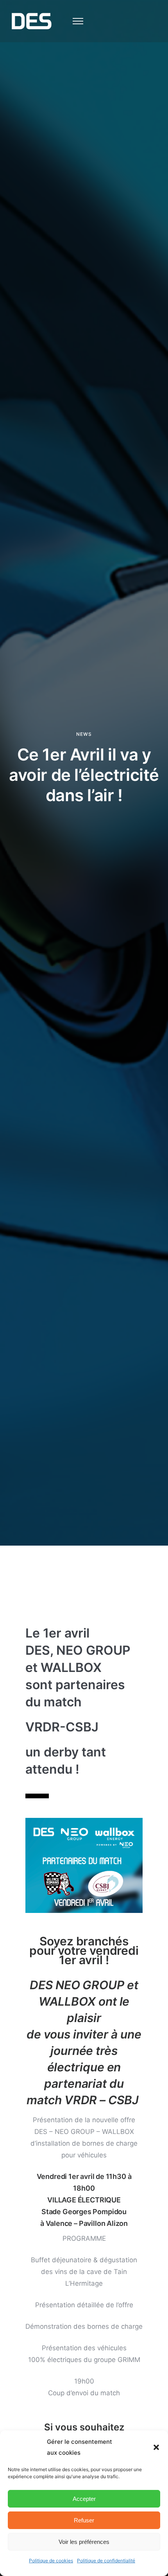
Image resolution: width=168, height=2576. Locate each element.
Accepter (84, 2499)
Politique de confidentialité (106, 2561)
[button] (156, 2447)
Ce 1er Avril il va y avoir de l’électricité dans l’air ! (84, 775)
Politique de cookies (51, 2561)
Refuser (84, 2520)
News (84, 734)
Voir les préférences (84, 2542)
